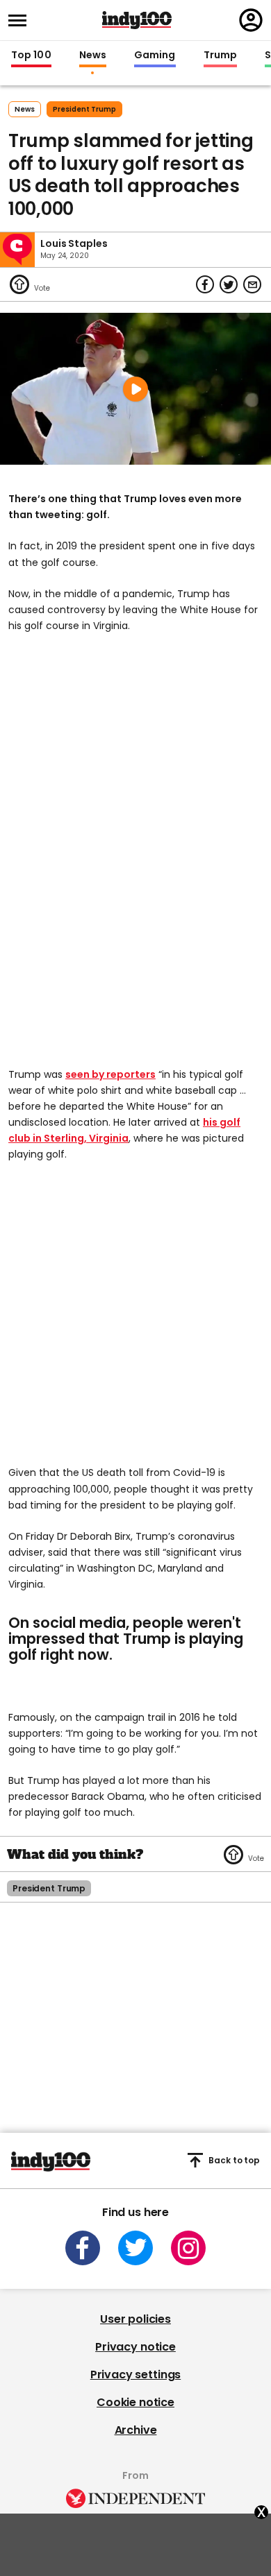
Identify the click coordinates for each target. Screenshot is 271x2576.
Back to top (234, 2160)
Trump (220, 55)
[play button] (135, 389)
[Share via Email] (252, 284)
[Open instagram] (188, 2248)
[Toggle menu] (22, 20)
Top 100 (31, 55)
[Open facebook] (83, 2248)
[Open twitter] (135, 2248)
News (93, 55)
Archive (136, 2430)
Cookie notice (135, 2402)
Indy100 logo (137, 20)
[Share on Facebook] (205, 284)
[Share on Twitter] (229, 284)
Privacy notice (135, 2347)
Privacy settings (135, 2375)
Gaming (155, 55)
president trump (84, 109)
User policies (135, 2319)
